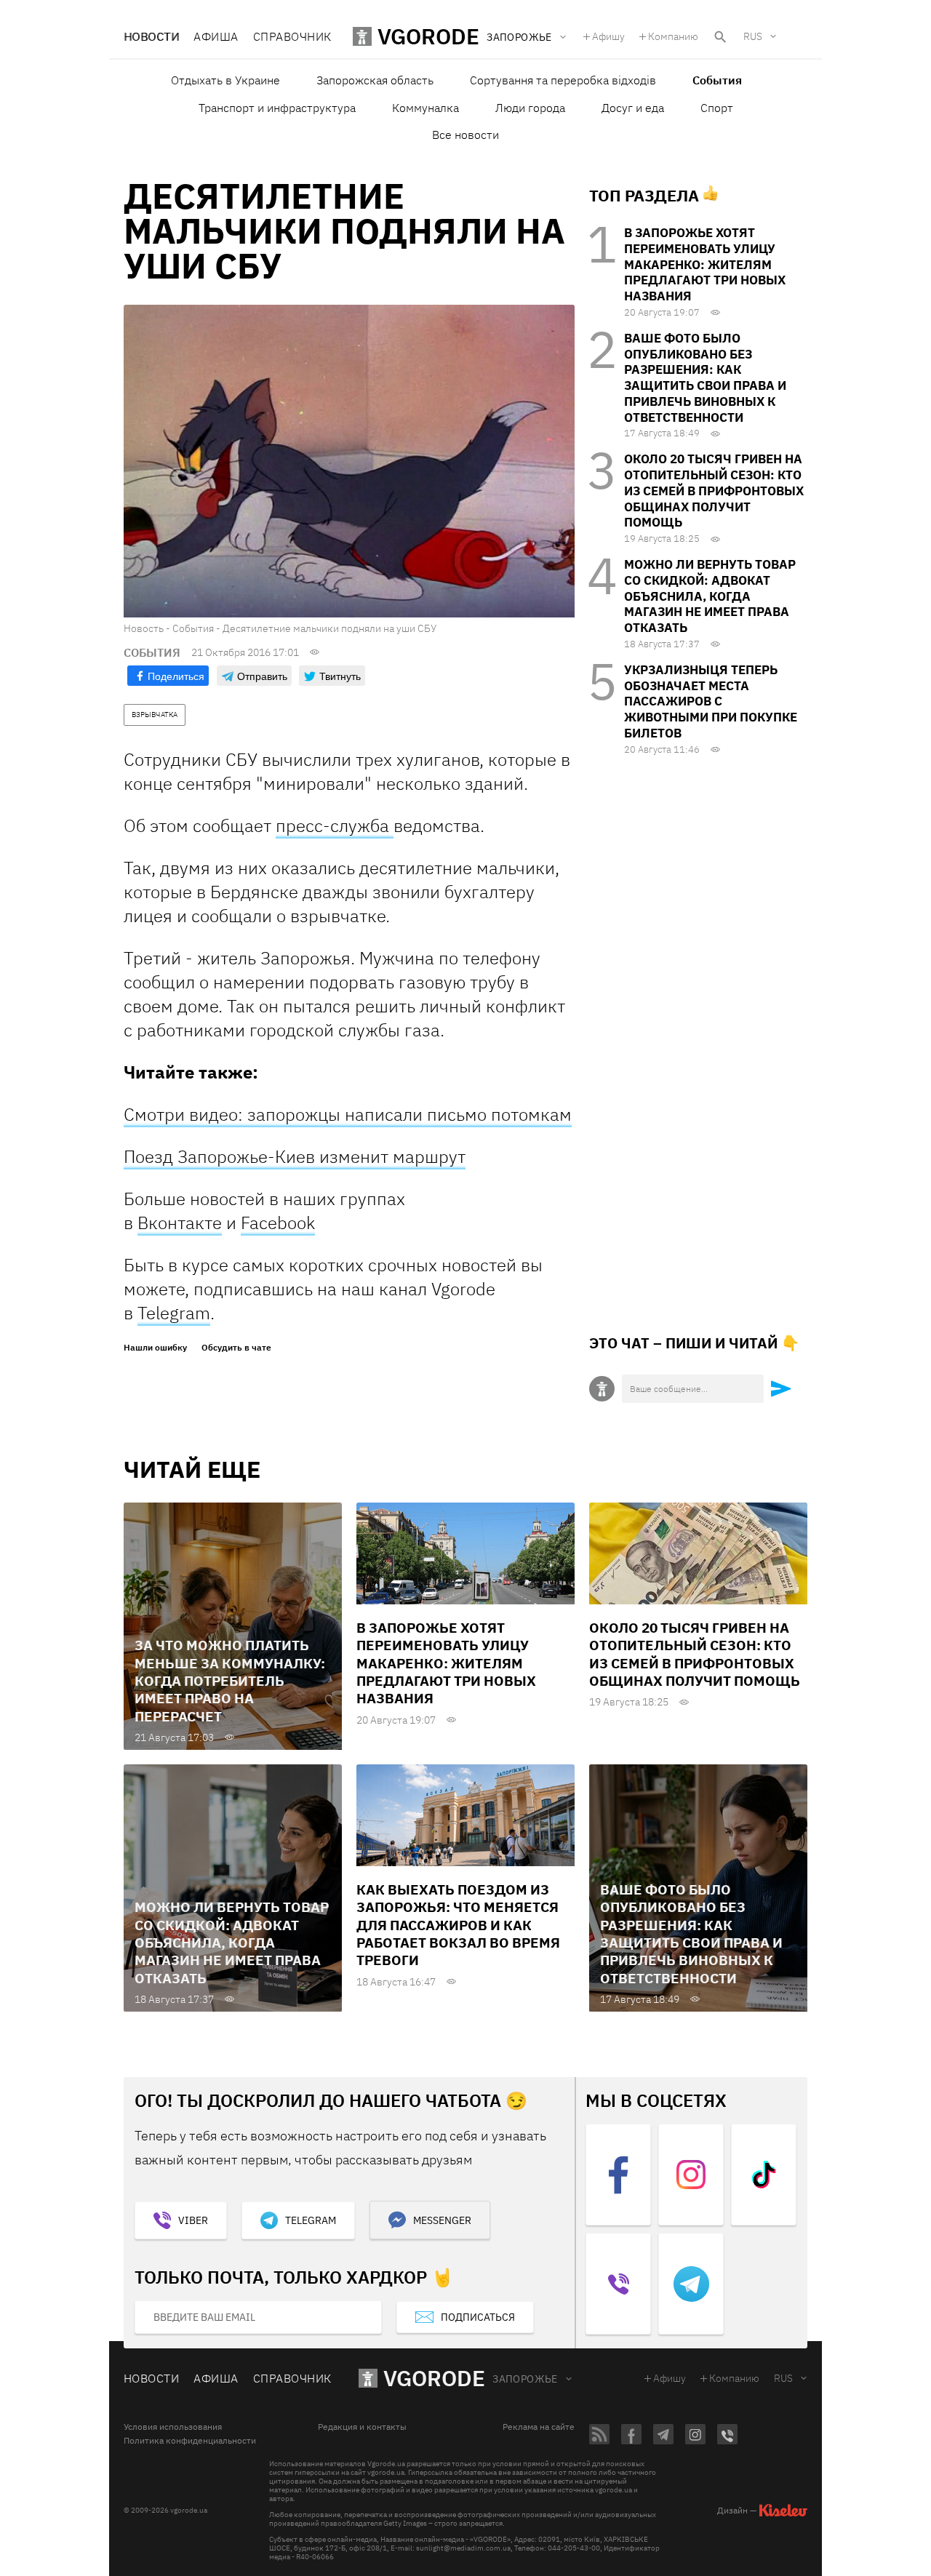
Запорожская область (375, 80)
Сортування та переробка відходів (563, 80)
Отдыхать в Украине (225, 80)
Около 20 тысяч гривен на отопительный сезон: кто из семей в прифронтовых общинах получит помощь (714, 491)
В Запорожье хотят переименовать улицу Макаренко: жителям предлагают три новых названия (705, 264)
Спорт (717, 108)
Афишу (608, 36)
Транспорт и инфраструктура (277, 108)
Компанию (673, 36)
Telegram (174, 1313)
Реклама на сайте (539, 2427)
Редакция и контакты (362, 2427)
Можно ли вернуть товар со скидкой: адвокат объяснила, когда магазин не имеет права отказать (710, 596)
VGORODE (434, 2378)
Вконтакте (180, 1223)
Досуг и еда (633, 108)
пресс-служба (335, 825)
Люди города (530, 108)
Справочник (292, 36)
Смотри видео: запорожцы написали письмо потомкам (348, 1114)
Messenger (442, 2220)
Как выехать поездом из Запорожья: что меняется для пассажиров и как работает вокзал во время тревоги (458, 1925)
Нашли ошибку (155, 1348)
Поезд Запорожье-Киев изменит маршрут (295, 1156)
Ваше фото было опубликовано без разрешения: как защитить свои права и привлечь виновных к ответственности (705, 378)
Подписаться (478, 2317)
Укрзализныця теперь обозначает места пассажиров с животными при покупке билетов (711, 701)
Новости (151, 36)
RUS (753, 36)
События (717, 80)
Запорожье (525, 2379)
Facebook (278, 1223)
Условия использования (173, 2427)
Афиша (216, 36)
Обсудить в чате (236, 1348)
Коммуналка (425, 108)
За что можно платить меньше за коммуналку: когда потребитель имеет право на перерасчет (230, 1680)
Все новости (465, 135)
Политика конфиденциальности (190, 2441)
